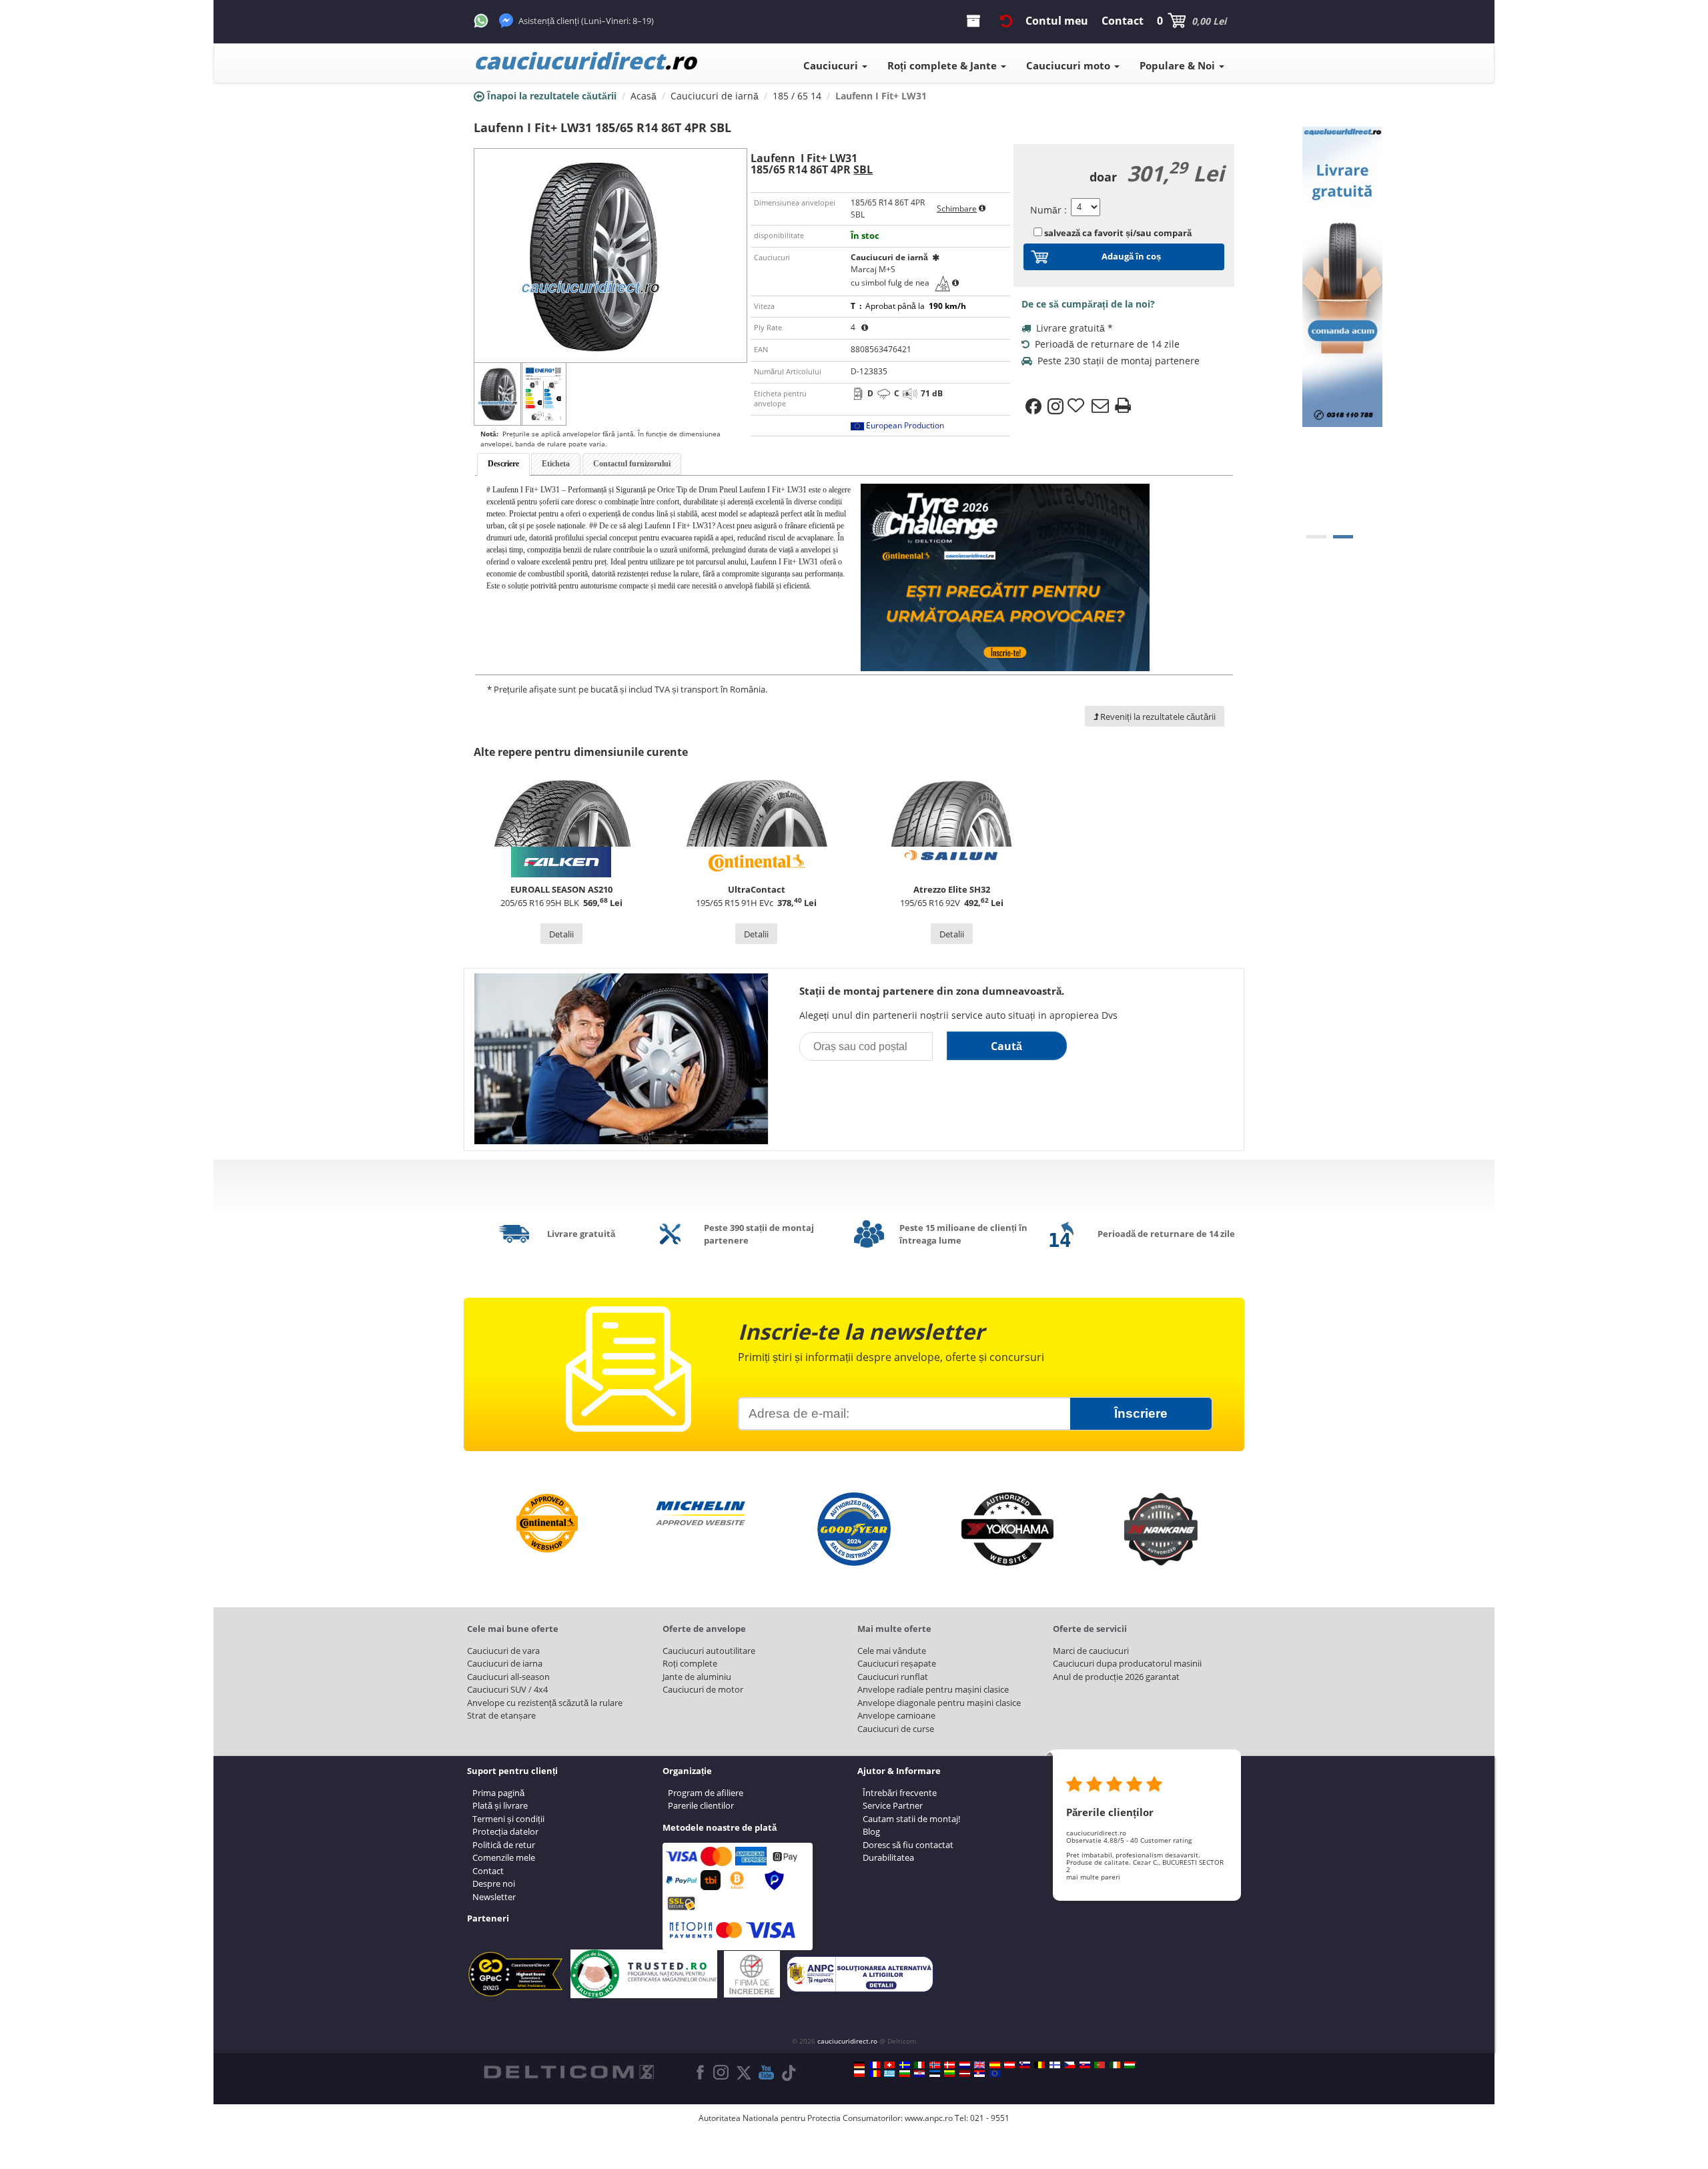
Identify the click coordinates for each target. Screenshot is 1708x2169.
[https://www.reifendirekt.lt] (949, 2074)
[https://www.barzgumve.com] (905, 2074)
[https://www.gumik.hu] (1130, 2065)
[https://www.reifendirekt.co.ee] (935, 2074)
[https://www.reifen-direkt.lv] (965, 2074)
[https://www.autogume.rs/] (979, 2074)
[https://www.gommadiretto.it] (919, 2065)
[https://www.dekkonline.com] (935, 2065)
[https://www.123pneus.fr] (875, 2065)
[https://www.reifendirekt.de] (859, 2065)
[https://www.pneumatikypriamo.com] (1085, 2065)
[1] (1343, 537)
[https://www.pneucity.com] (1100, 2065)
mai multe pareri (1093, 1877)
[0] (1316, 537)
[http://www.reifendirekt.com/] (995, 2074)
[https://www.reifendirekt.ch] (889, 2065)
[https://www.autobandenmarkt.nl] (965, 2065)
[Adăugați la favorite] (1078, 406)
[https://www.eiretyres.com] (1115, 2065)
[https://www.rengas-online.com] (1055, 2065)
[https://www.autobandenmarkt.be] (1039, 2065)
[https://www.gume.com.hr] (919, 2074)
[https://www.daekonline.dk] (949, 2065)
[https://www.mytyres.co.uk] (979, 2065)
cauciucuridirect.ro (847, 2041)
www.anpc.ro (929, 2118)
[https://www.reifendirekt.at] (1009, 2065)
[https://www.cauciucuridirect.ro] (875, 2074)
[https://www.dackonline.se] (905, 2065)
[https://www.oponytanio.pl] (859, 2074)
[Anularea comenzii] (1006, 21)
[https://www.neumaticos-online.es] (995, 2065)
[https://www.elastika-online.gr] (889, 2074)
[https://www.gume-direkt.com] (1025, 2065)
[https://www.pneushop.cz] (1070, 2065)
